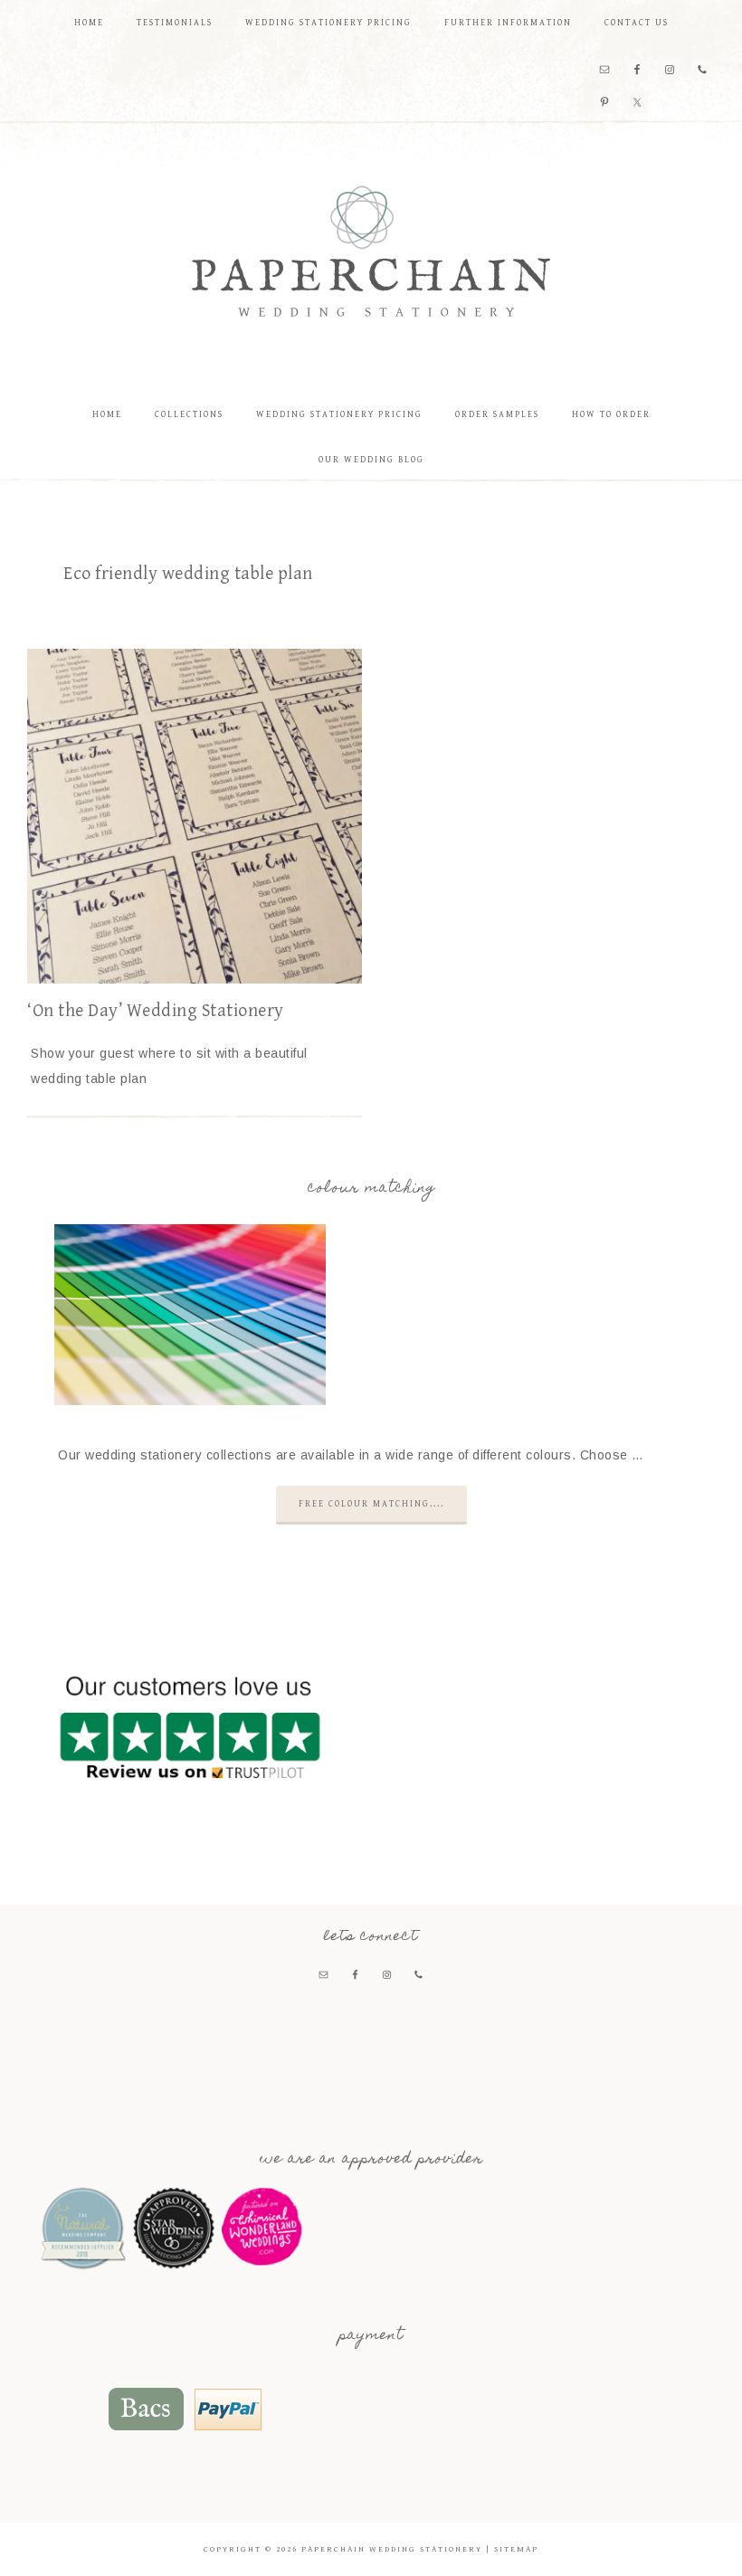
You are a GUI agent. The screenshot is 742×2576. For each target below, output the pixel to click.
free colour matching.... (371, 1504)
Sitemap (516, 2549)
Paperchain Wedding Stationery (371, 251)
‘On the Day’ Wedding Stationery (156, 1011)
